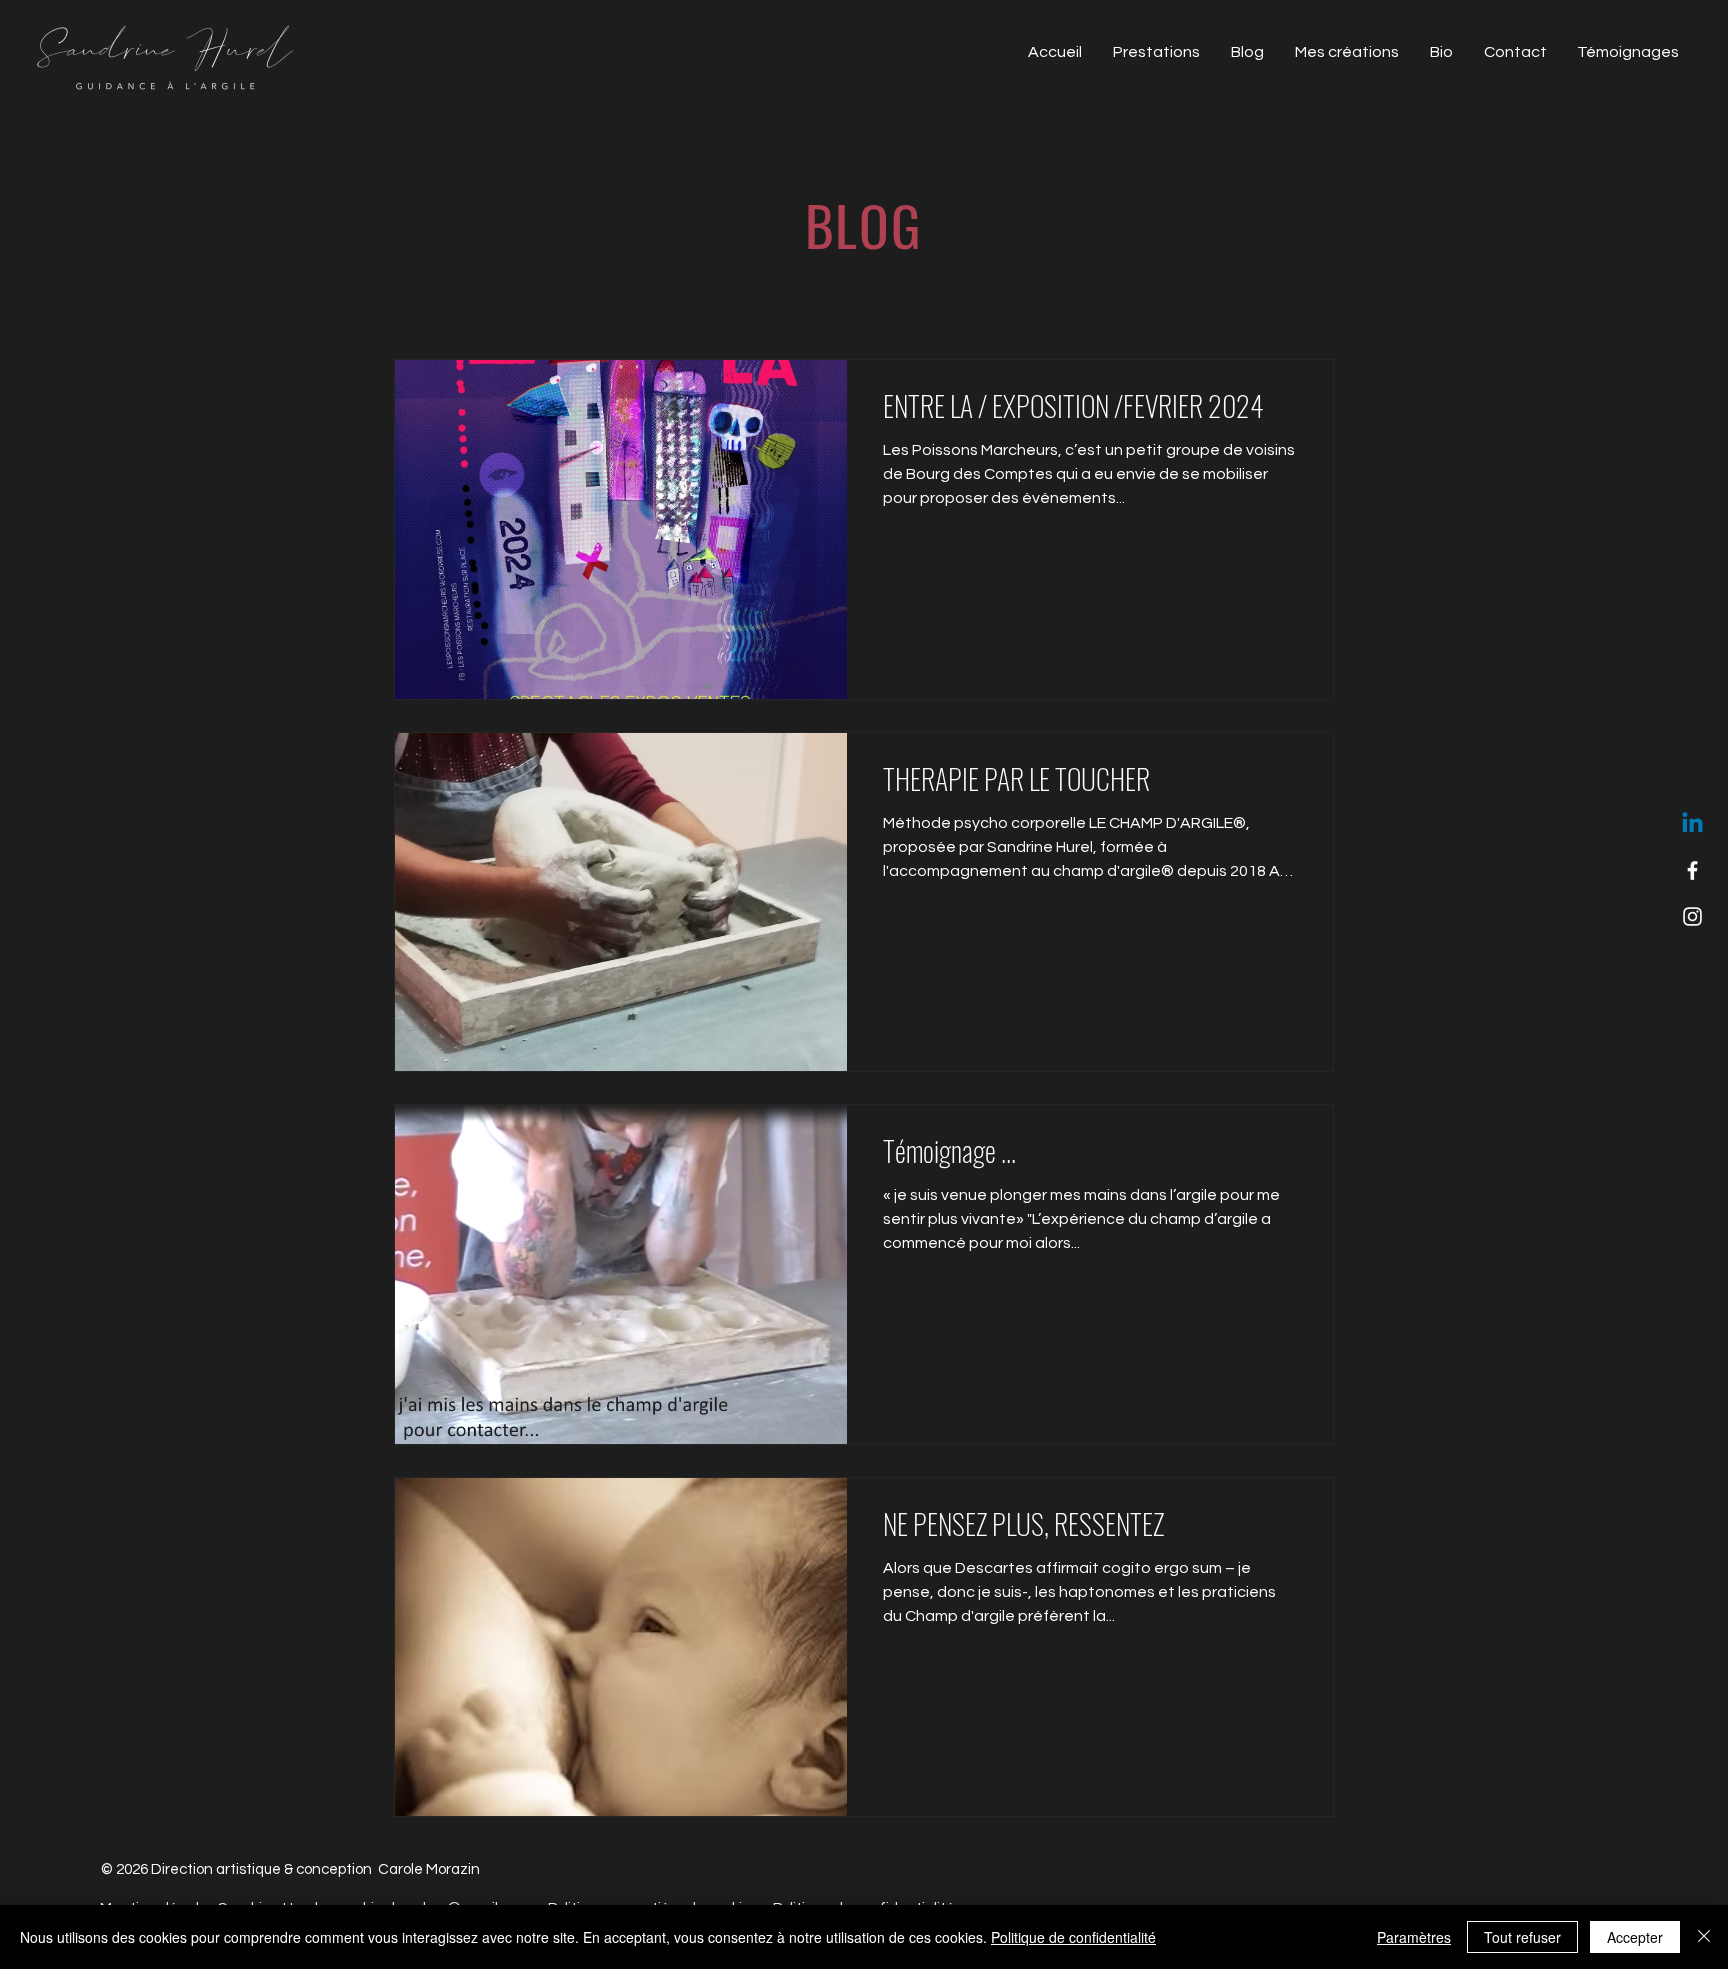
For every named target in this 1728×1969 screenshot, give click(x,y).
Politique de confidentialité (1073, 1937)
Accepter (1635, 1937)
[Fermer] (1704, 1937)
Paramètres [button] (1414, 1937)
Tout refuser (1522, 1937)
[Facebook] (1692, 870)
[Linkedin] (1692, 824)
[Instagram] (1692, 916)
